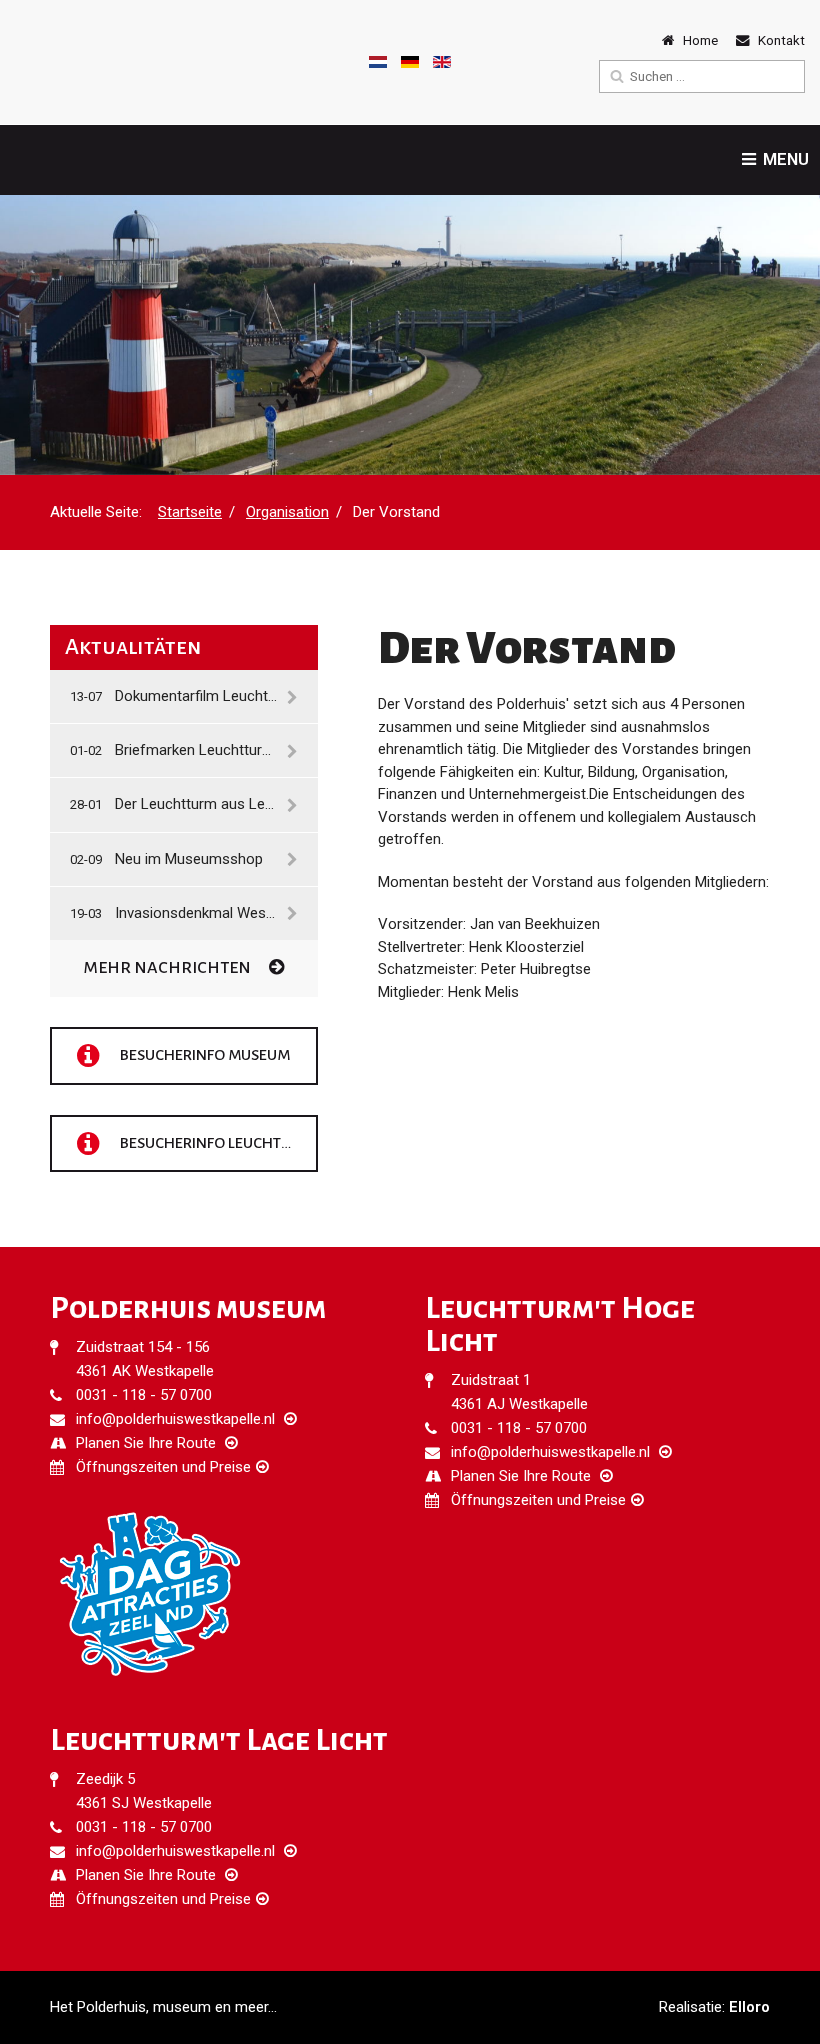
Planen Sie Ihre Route (146, 1443)
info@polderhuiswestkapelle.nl (175, 1419)
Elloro (749, 2007)
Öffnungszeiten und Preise (163, 1467)
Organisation (287, 512)
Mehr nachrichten (169, 968)
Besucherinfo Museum (203, 1054)
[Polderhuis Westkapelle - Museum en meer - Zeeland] (70, 62)
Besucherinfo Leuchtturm (217, 1142)
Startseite (190, 512)
